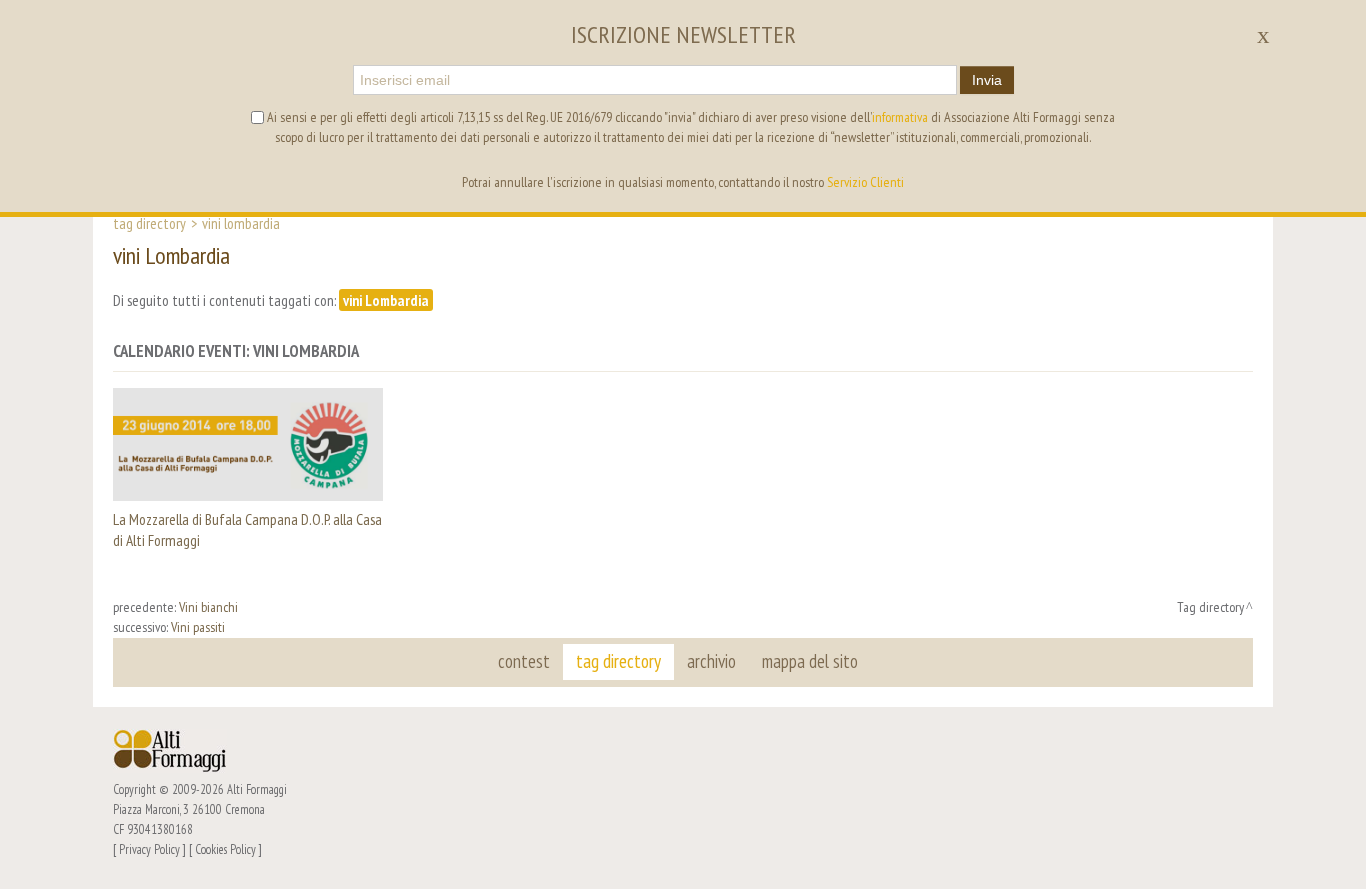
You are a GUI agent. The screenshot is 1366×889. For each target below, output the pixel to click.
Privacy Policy (149, 849)
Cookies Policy (225, 849)
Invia (987, 80)
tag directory (618, 661)
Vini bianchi (208, 607)
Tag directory (149, 223)
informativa (900, 117)
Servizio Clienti (865, 182)
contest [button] (524, 661)
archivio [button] (711, 661)
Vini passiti (198, 627)
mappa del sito (810, 661)
